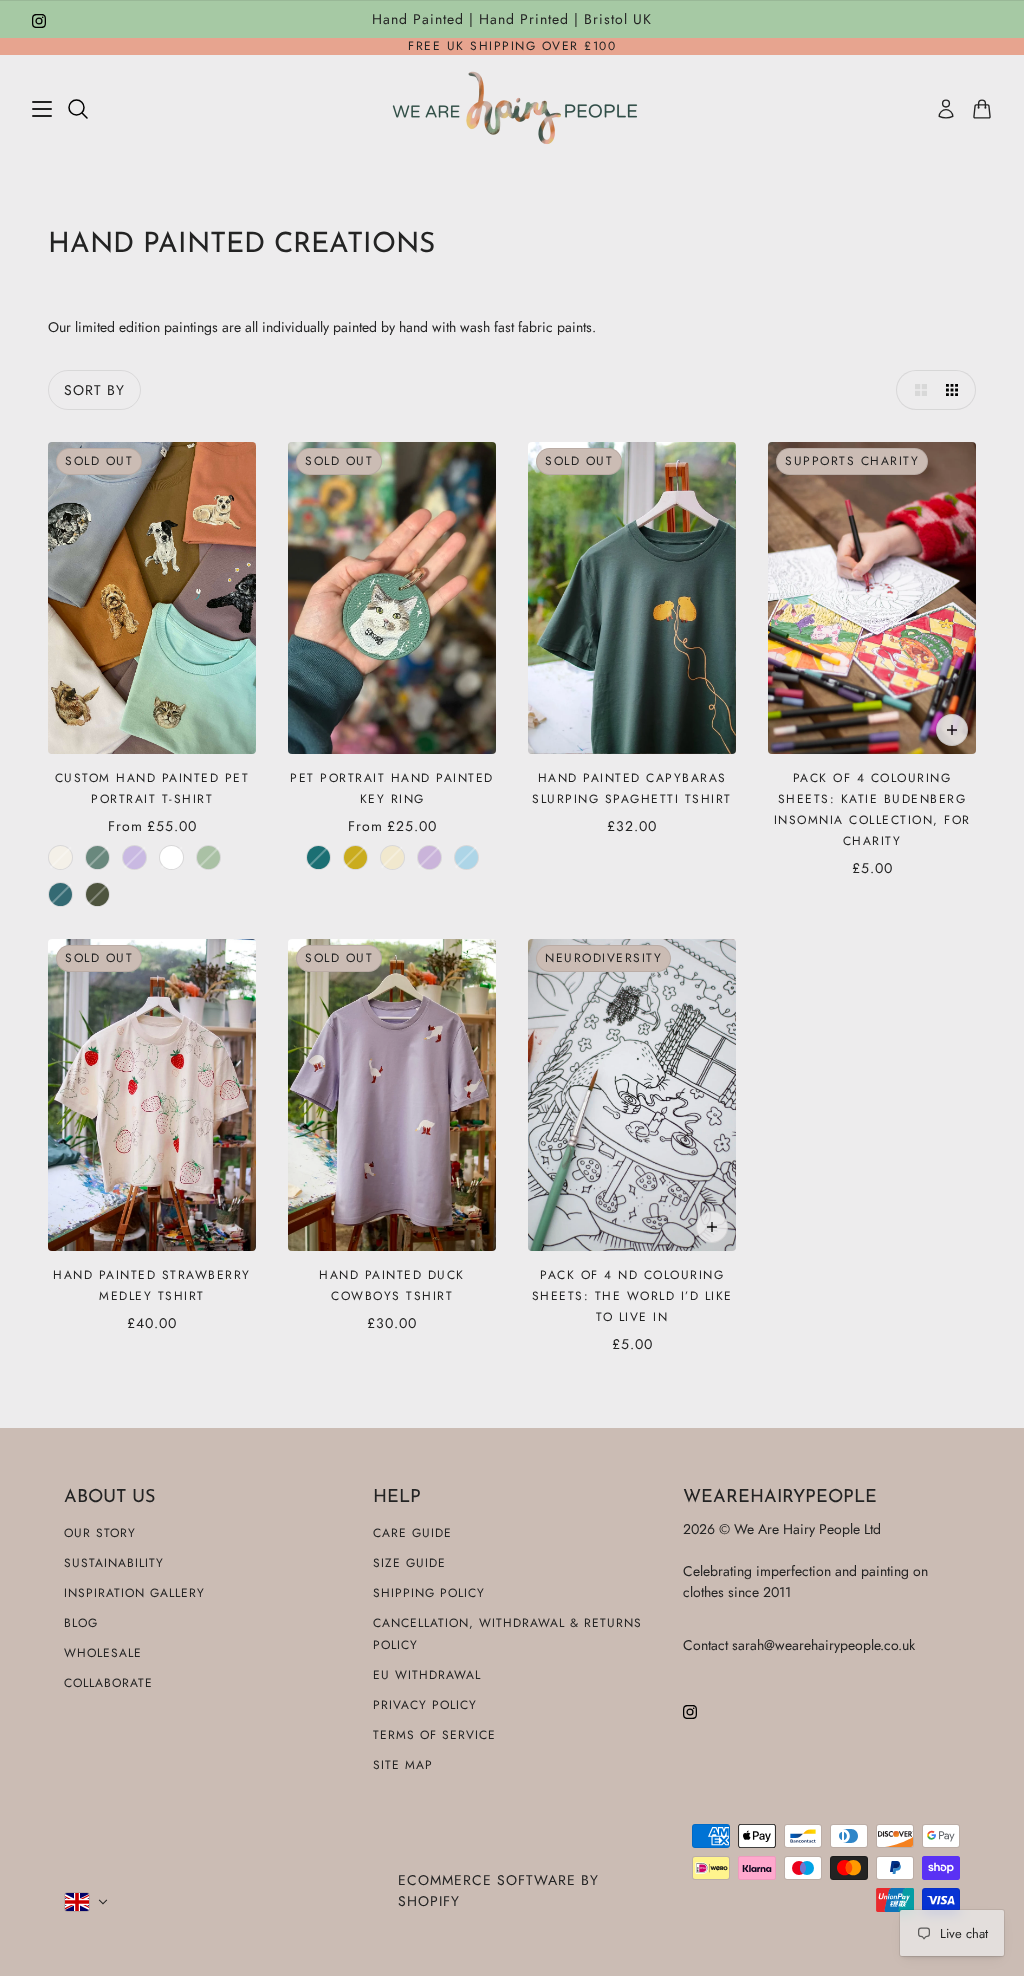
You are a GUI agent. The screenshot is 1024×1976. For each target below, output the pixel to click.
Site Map (403, 1765)
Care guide (412, 1533)
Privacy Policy (425, 1705)
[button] (916, 390)
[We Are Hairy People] (512, 108)
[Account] (946, 109)
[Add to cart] (952, 730)
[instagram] (39, 19)
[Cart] (982, 109)
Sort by (94, 390)
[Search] (78, 109)
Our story (100, 1533)
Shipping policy (429, 1593)
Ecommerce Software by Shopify (498, 1890)
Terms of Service (434, 1735)
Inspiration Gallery (134, 1593)
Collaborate (108, 1683)
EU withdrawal (427, 1675)
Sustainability (114, 1563)
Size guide (409, 1563)
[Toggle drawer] (42, 109)
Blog (81, 1623)
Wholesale (103, 1653)
